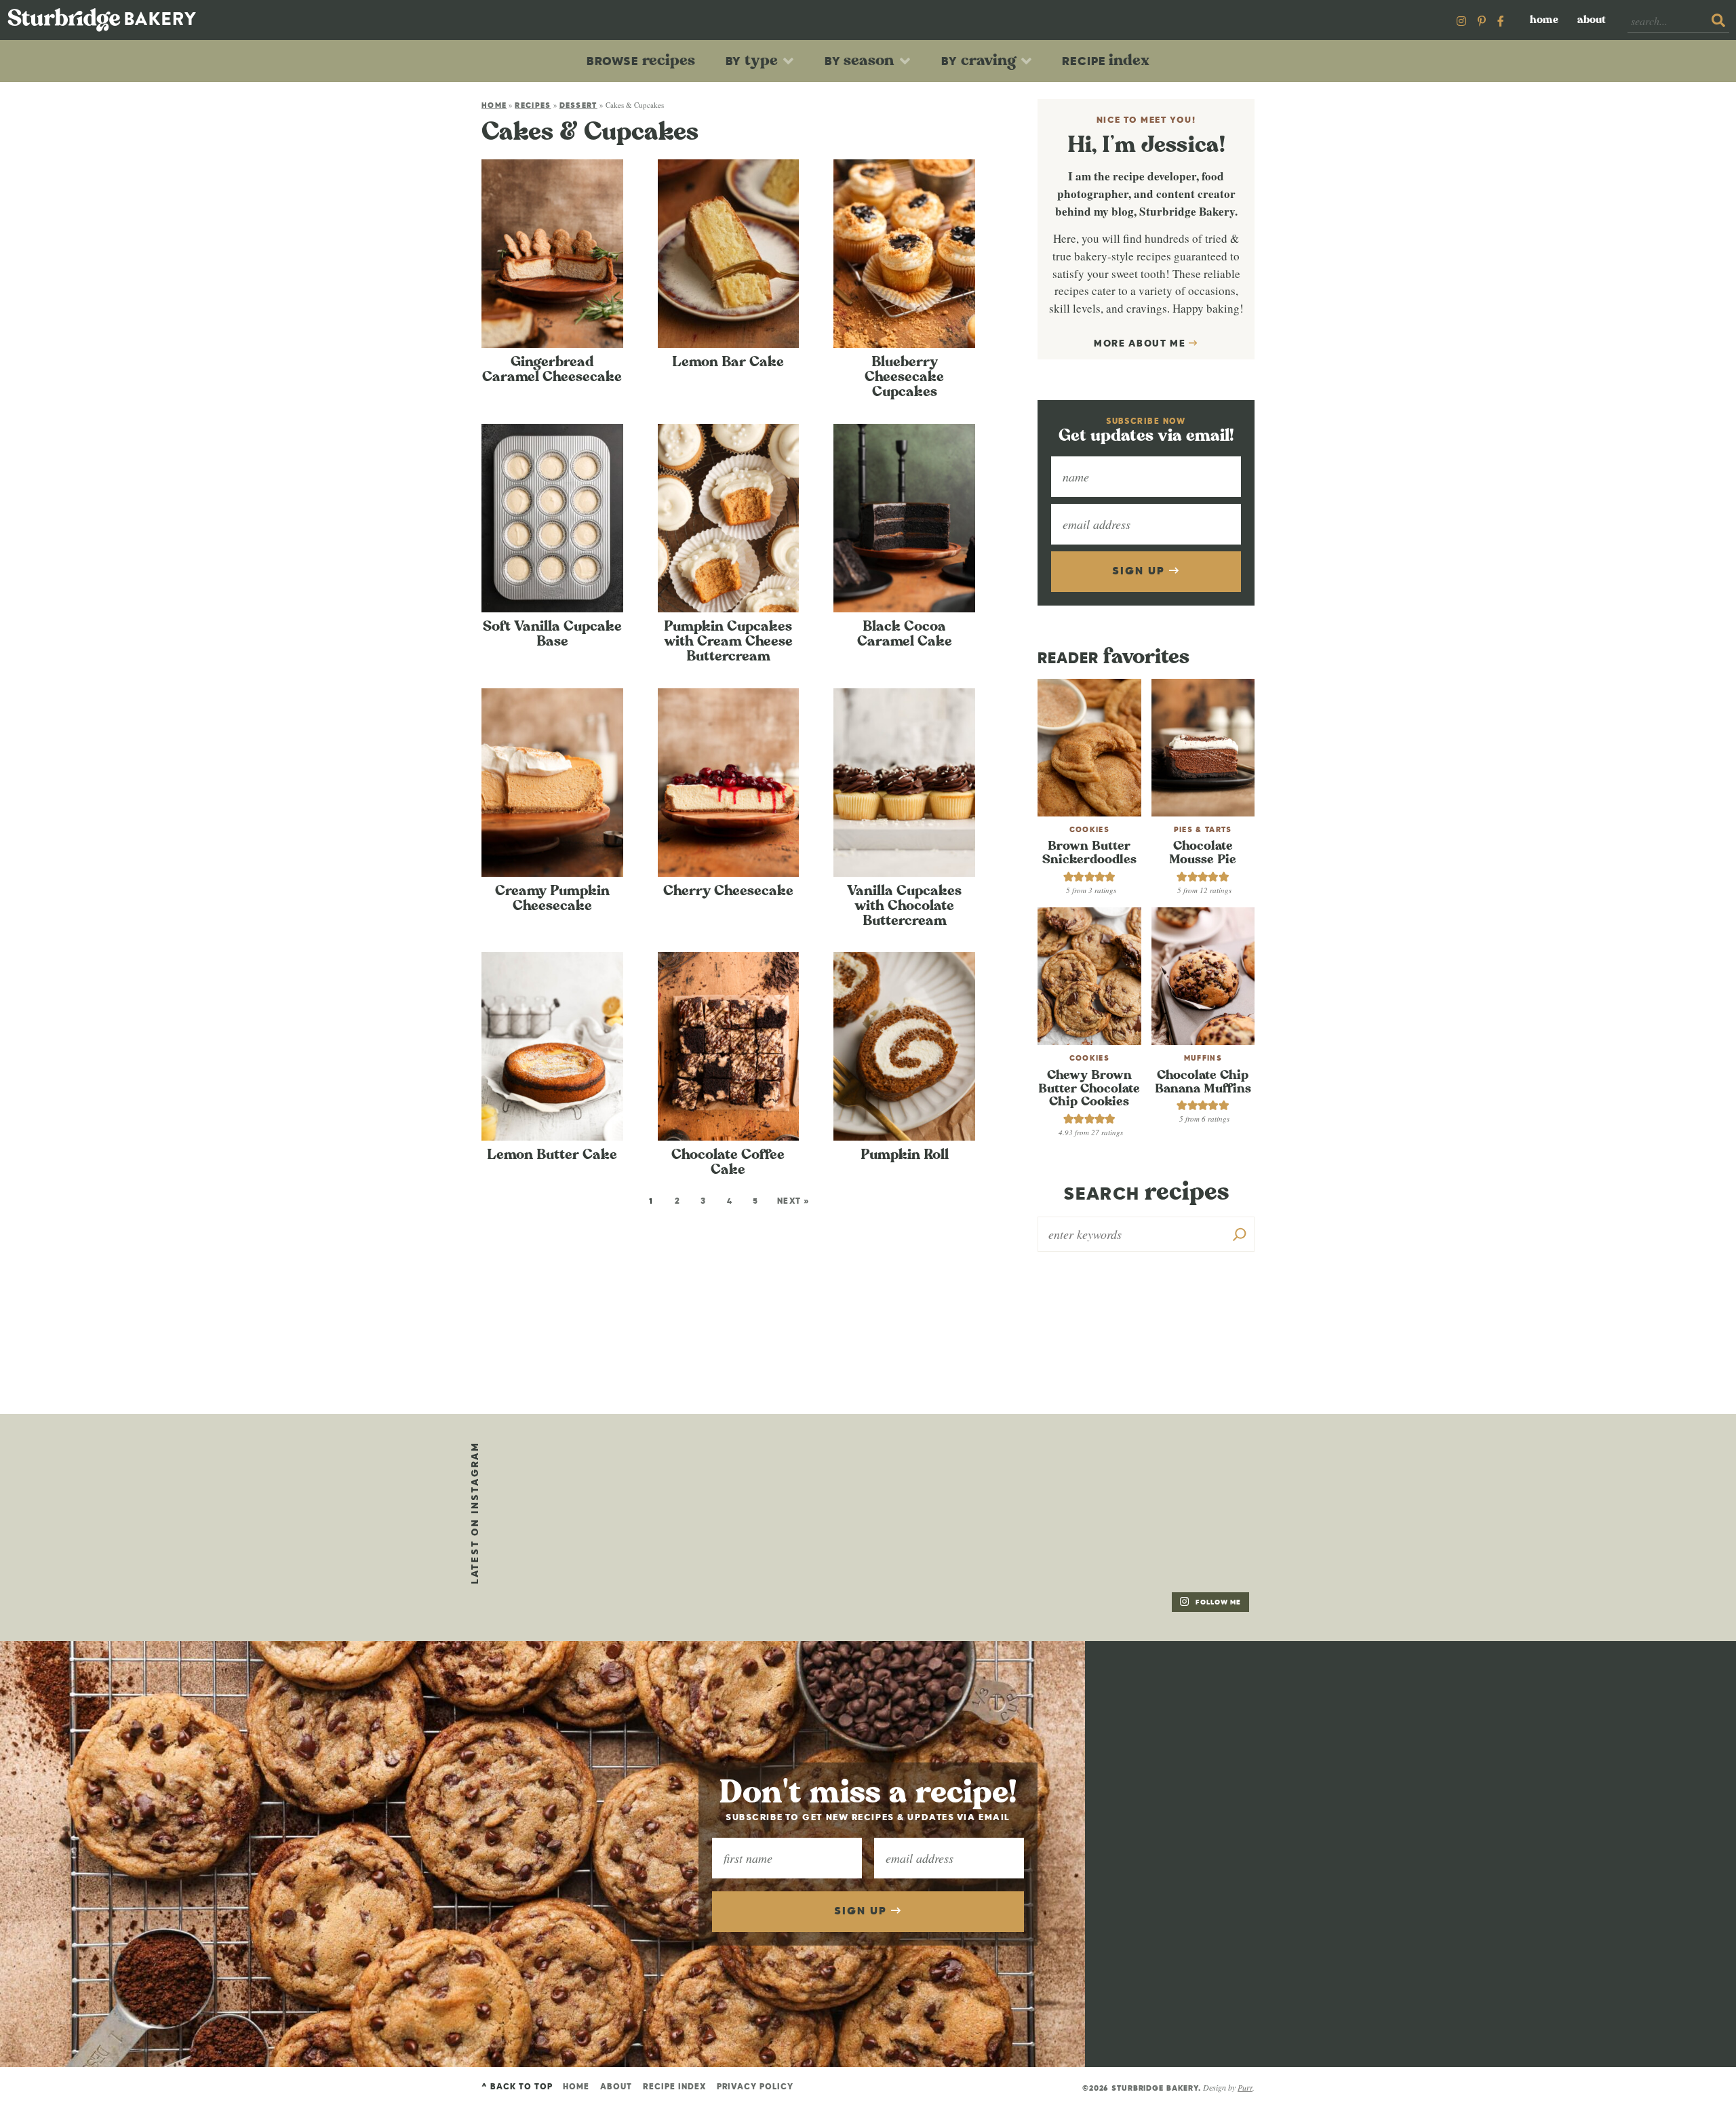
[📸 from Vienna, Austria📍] (715, 1481)
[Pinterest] (1482, 21)
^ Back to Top (517, 2087)
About (1592, 20)
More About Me (1142, 344)
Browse (641, 60)
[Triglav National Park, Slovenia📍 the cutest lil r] (559, 1481)
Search (1146, 1193)
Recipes (533, 105)
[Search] (1240, 1234)
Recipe (1106, 60)
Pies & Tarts (1203, 830)
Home (1544, 20)
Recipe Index (674, 2087)
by (752, 60)
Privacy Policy (755, 2087)
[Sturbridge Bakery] (102, 20)
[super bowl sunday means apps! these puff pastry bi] (1183, 1481)
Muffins (1203, 1058)
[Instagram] (1461, 21)
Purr (1245, 2087)
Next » (794, 1202)
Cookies (1089, 830)
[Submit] (1718, 21)
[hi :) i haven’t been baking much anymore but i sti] (1027, 1481)
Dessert (578, 105)
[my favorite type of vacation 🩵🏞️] (871, 1481)
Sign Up (1140, 572)
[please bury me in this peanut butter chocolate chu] (559, 1575)
